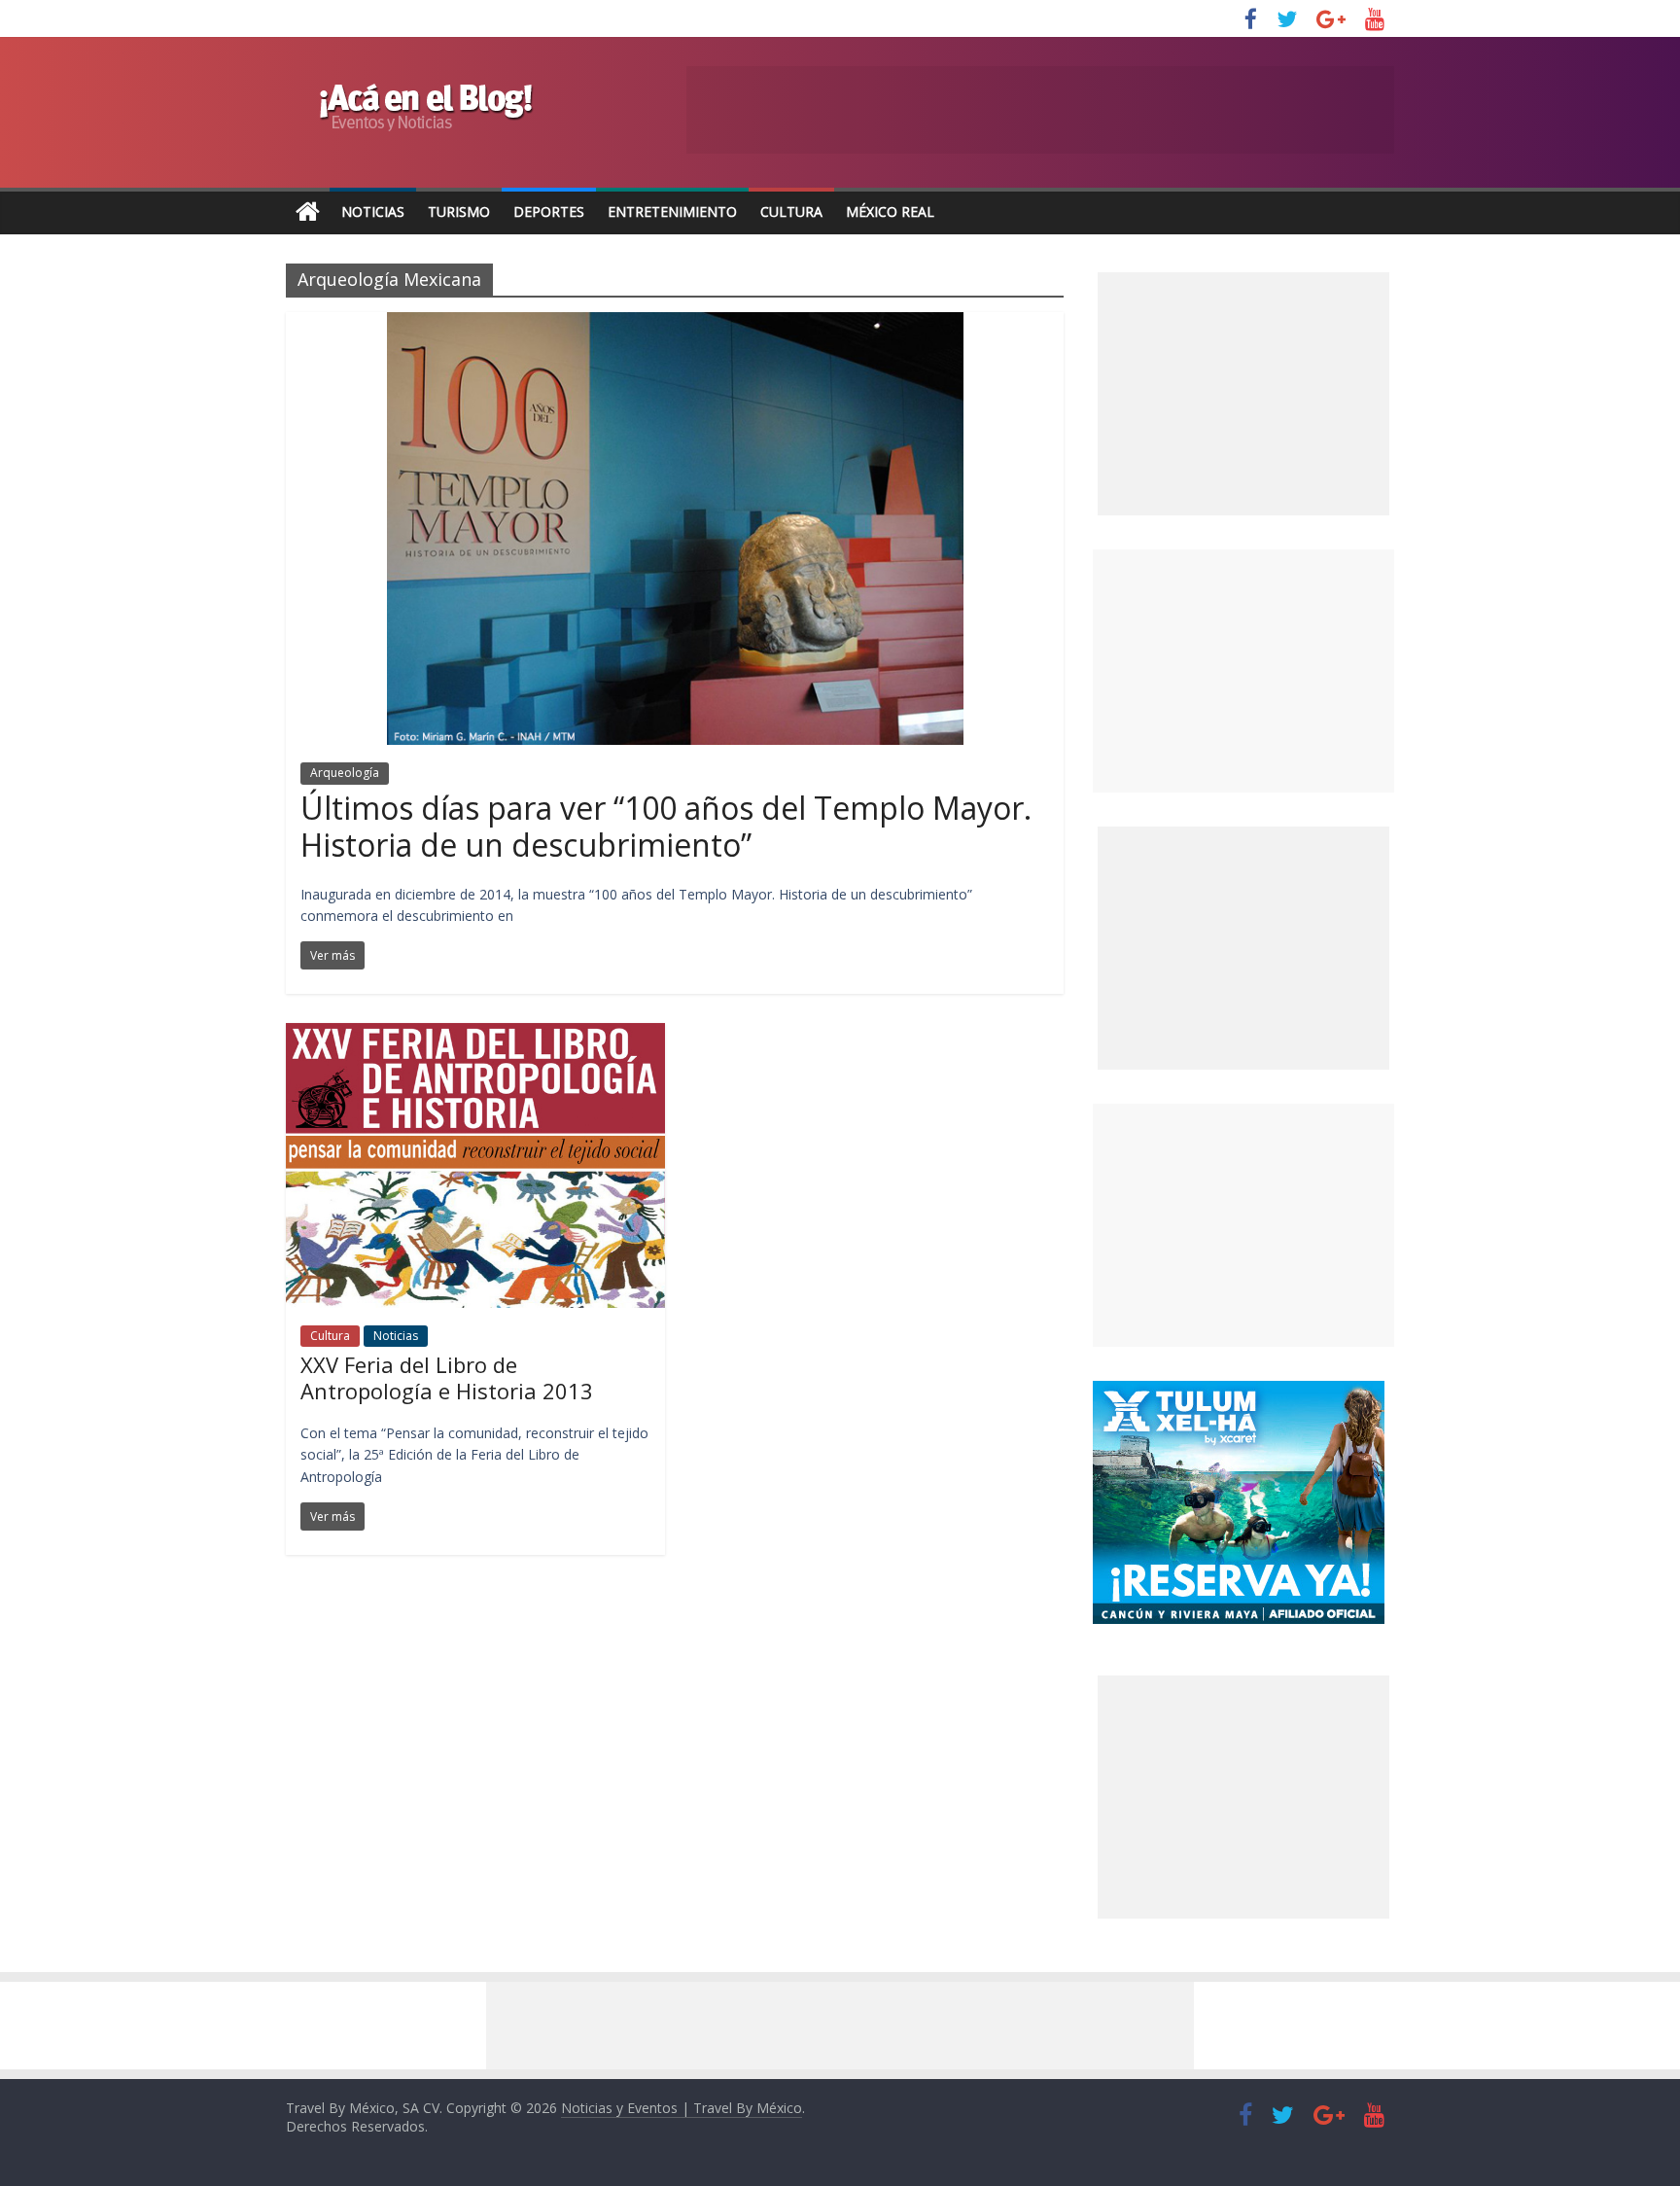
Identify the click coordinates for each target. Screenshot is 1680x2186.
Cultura (791, 212)
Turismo (459, 212)
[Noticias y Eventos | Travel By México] (308, 212)
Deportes (549, 212)
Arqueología (345, 773)
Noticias (373, 212)
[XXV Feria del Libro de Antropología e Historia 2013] (475, 1035)
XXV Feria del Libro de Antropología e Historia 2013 (447, 1377)
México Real (890, 212)
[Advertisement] (1243, 671)
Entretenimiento (672, 212)
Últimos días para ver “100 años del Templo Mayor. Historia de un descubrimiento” (666, 826)
